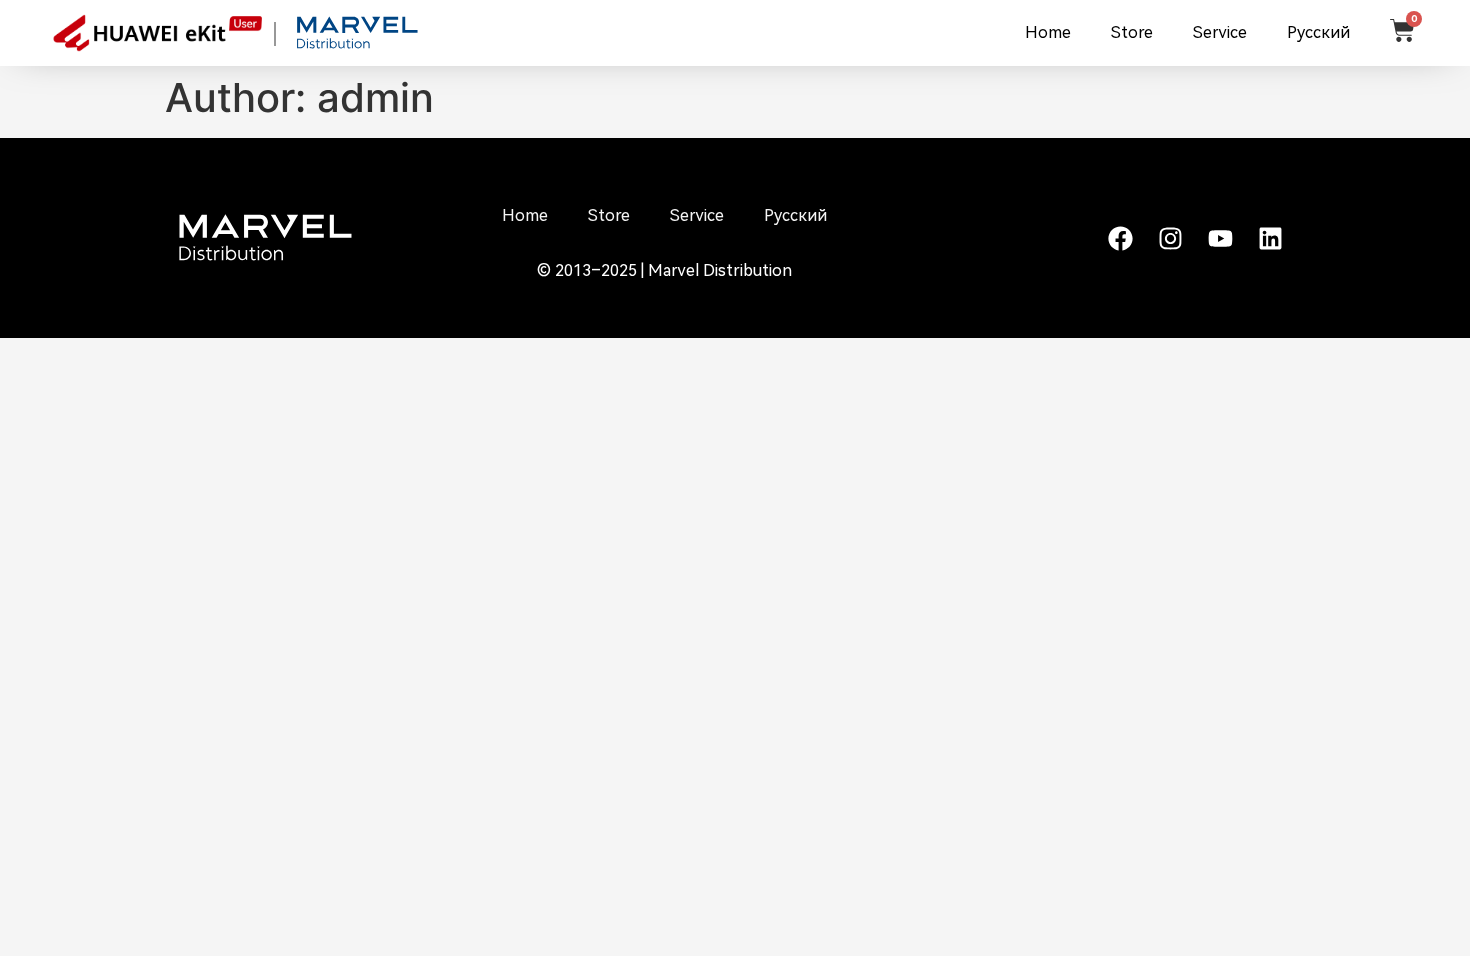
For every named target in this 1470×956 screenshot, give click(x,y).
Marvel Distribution (720, 270)
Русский (1318, 32)
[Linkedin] (1270, 238)
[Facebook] (1120, 238)
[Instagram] (1170, 238)
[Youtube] (1220, 238)
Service (1220, 32)
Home (1048, 32)
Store (1132, 32)
